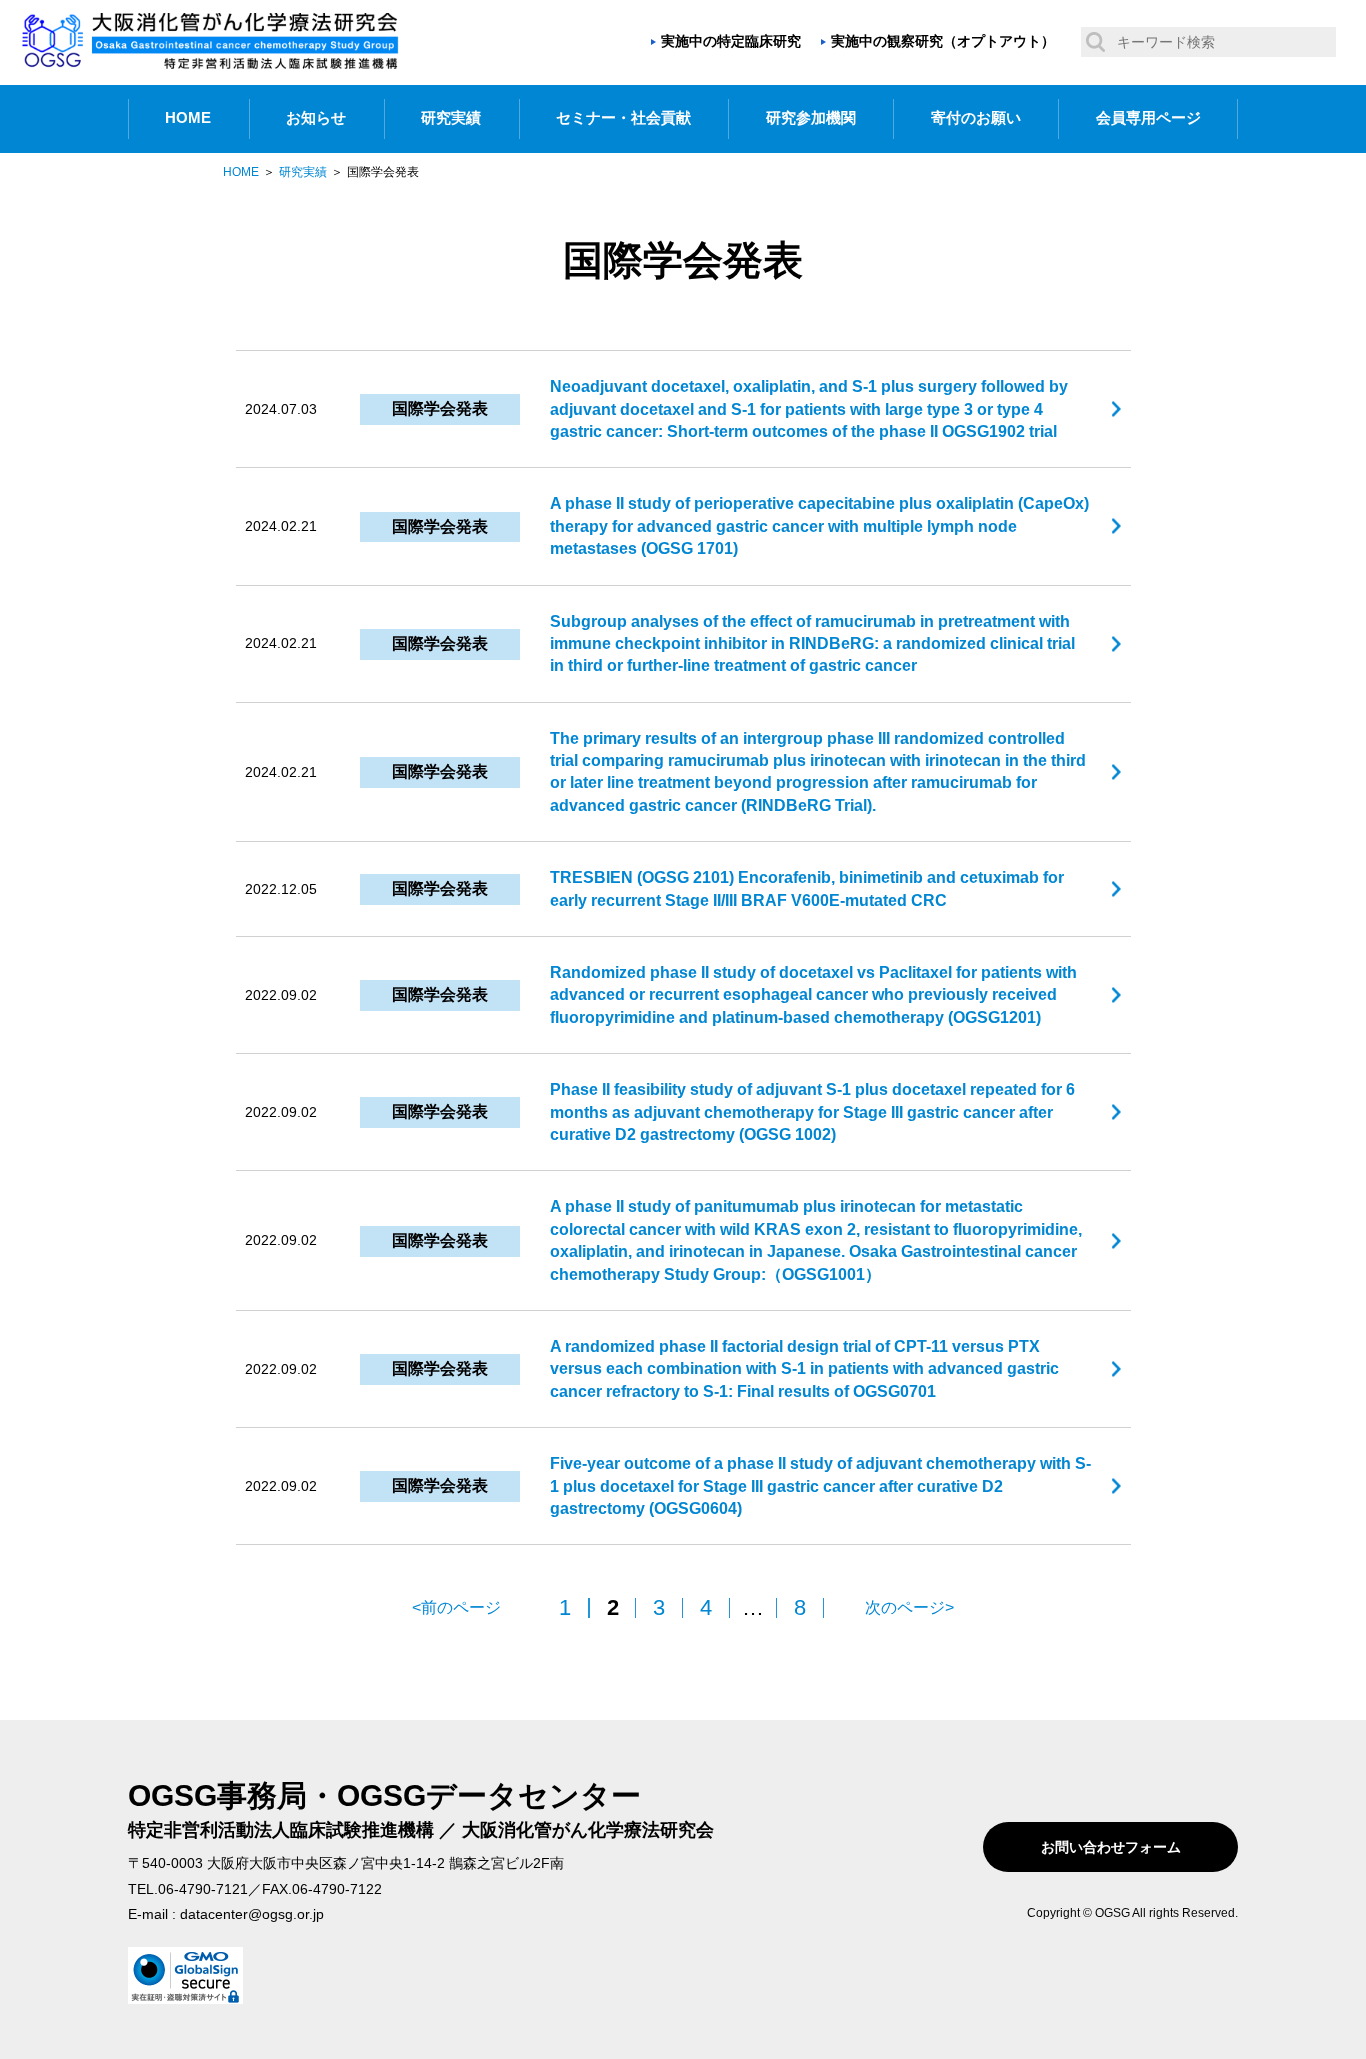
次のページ (905, 1607)
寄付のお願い (976, 118)
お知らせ (316, 118)
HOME (188, 118)
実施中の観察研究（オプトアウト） (943, 41)
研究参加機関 (811, 118)
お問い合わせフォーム (1111, 1847)
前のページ (461, 1607)
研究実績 (451, 118)
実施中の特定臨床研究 (731, 41)
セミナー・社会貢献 (623, 118)
